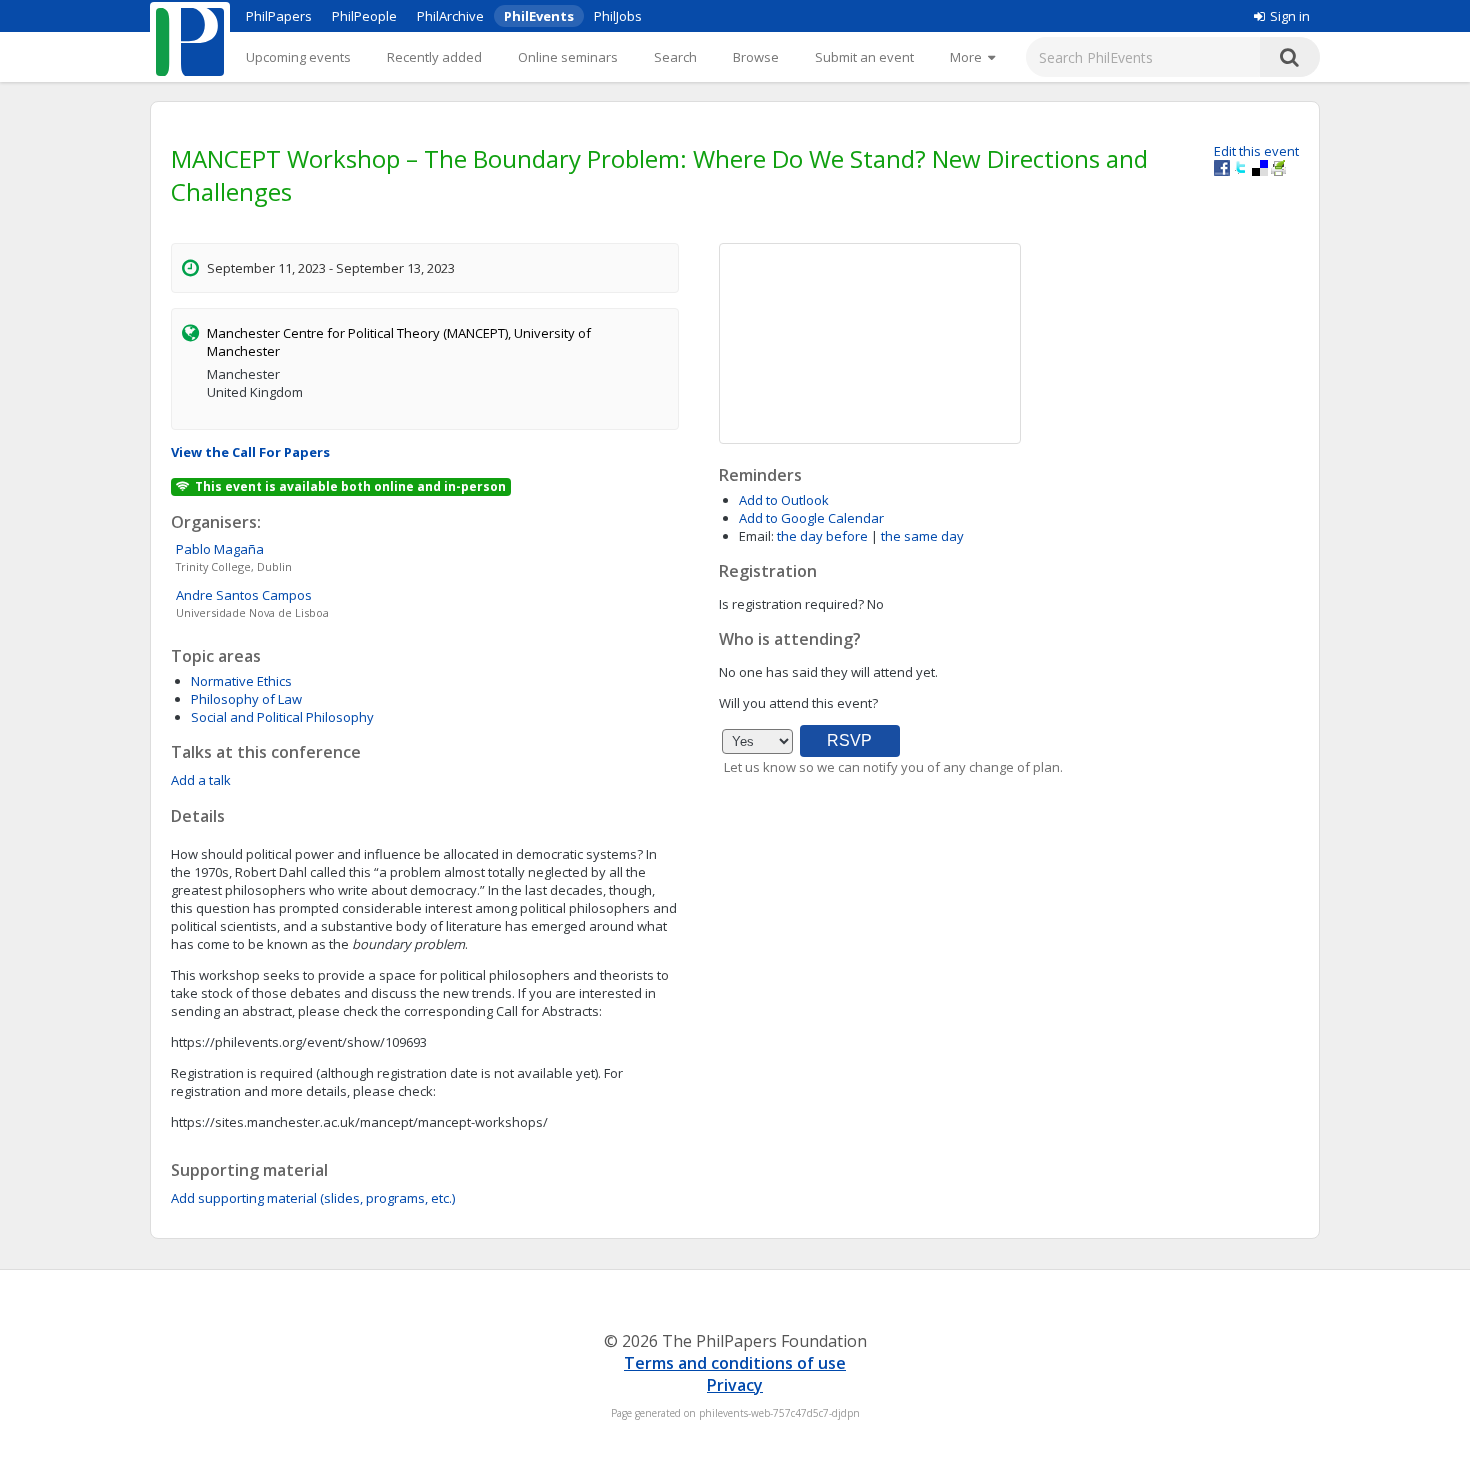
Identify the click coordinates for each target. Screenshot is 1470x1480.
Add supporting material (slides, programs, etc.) (313, 1198)
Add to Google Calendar (811, 518)
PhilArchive (450, 16)
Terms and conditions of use (735, 1363)
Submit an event (864, 57)
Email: (756, 536)
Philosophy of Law (246, 699)
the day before (822, 536)
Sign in (1290, 16)
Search (675, 57)
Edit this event (1256, 151)
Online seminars (568, 57)
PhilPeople (364, 16)
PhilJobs (618, 16)
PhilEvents (539, 16)
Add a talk (201, 780)
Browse (756, 57)
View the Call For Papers (250, 452)
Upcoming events (298, 57)
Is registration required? (791, 604)
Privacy (735, 1385)
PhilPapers (279, 16)
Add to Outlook (784, 500)
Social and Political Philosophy (282, 717)
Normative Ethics (241, 681)
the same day (922, 536)
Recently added (434, 57)
